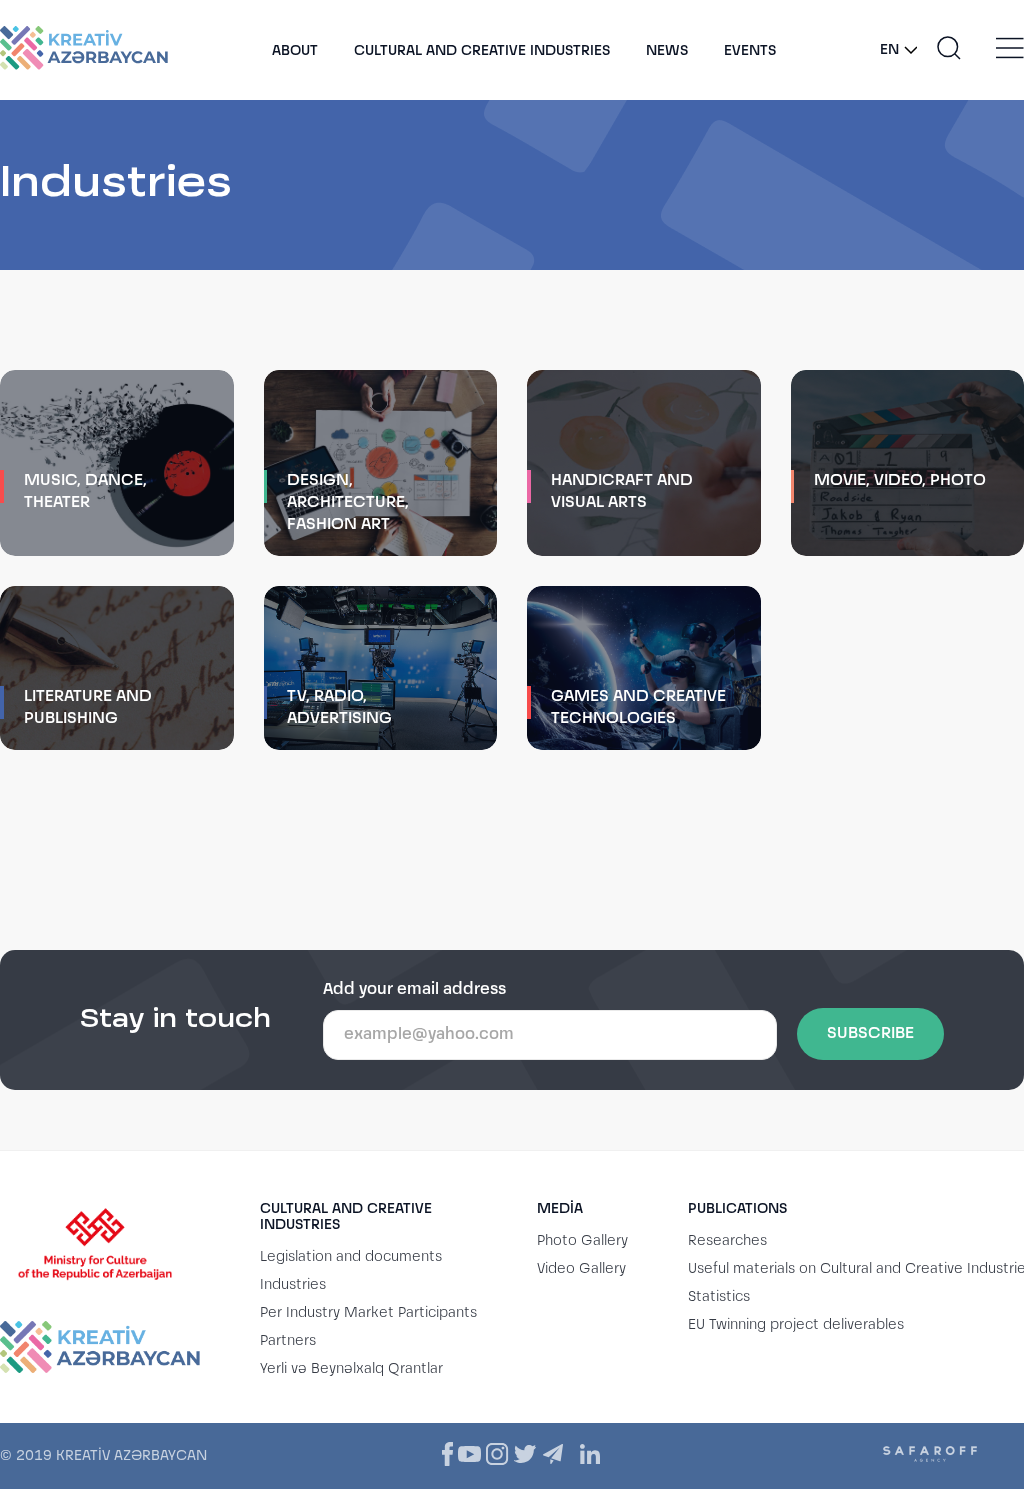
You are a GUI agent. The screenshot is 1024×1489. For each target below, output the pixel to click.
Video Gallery (581, 1269)
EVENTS (750, 51)
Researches (727, 1241)
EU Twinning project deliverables (796, 1325)
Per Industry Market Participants (368, 1313)
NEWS (667, 51)
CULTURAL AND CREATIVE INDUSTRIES (482, 51)
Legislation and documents (351, 1257)
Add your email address (414, 990)
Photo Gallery (582, 1241)
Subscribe (870, 1034)
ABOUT (295, 51)
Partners (288, 1341)
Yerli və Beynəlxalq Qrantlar (351, 1369)
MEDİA (560, 1209)
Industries (293, 1285)
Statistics (719, 1297)
